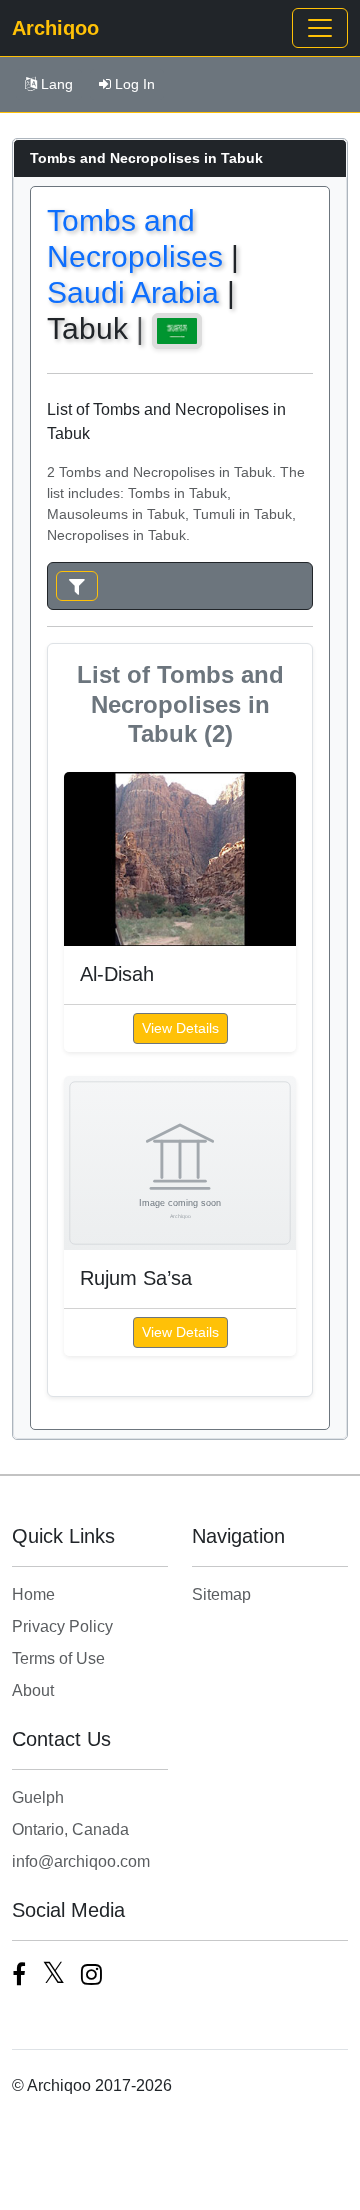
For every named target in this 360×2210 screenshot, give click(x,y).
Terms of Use (58, 1658)
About (33, 1690)
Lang (57, 84)
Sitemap (221, 1594)
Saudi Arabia (133, 292)
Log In (135, 84)
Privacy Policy (62, 1626)
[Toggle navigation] (320, 28)
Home (33, 1594)
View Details (180, 1028)
